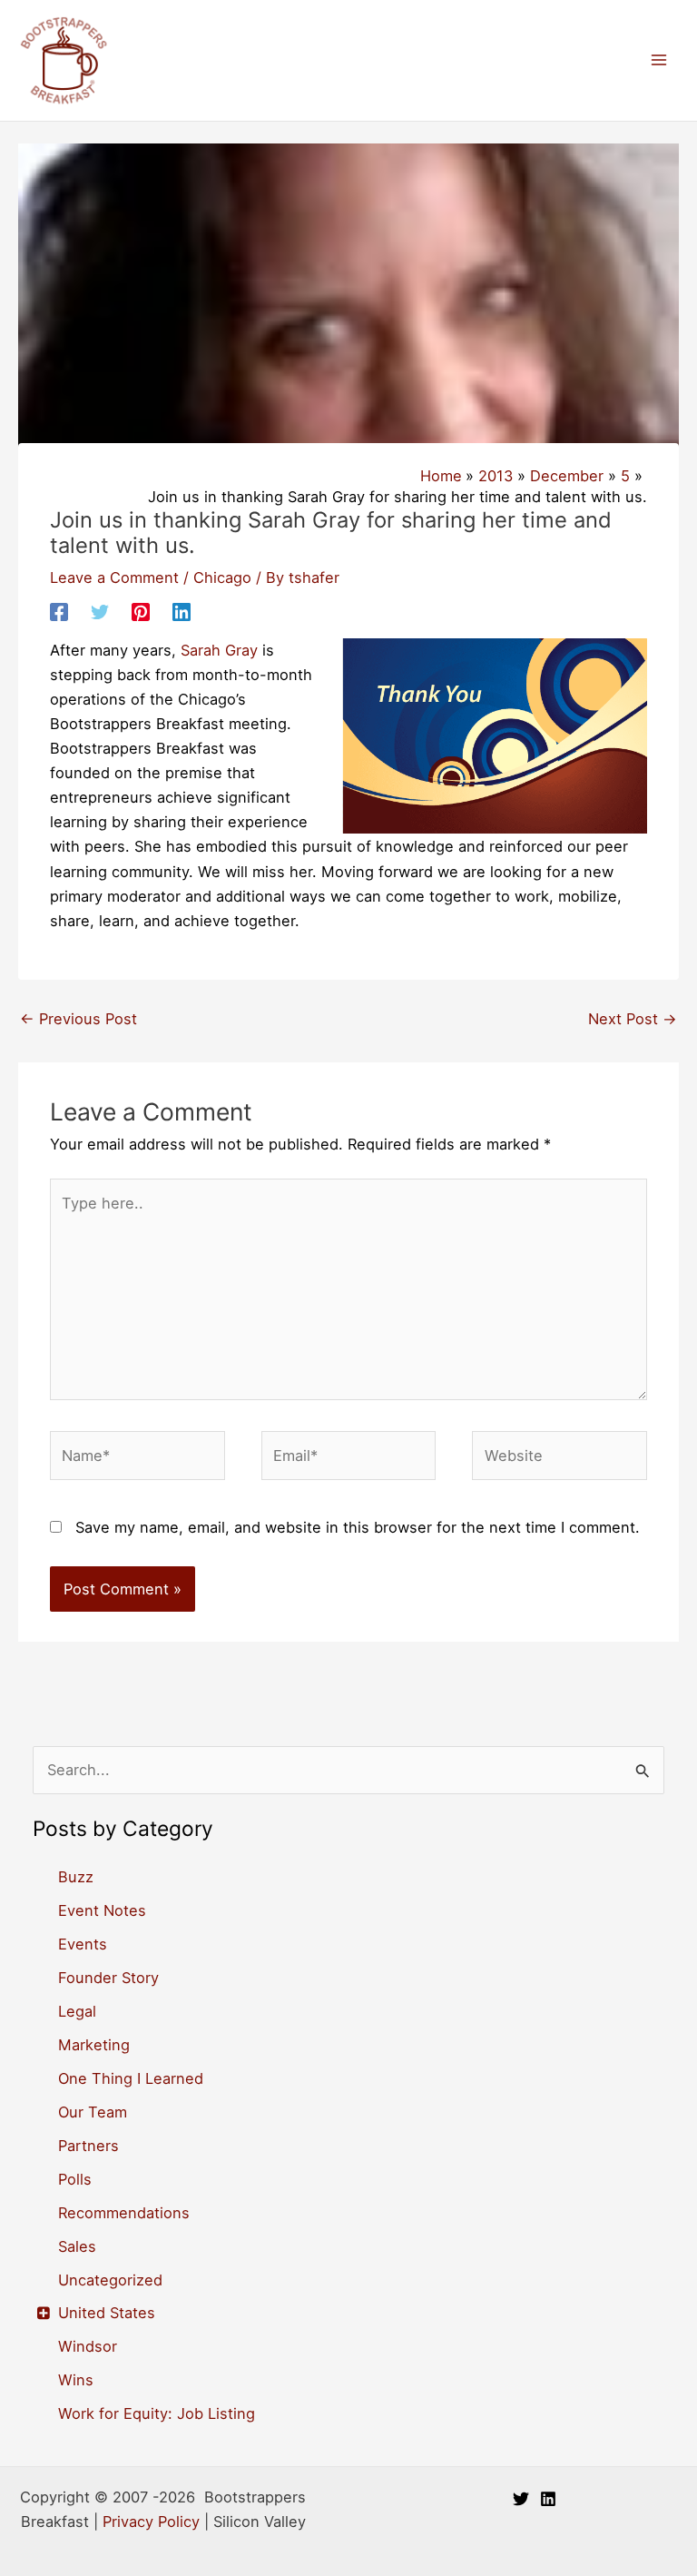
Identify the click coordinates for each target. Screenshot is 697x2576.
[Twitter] (100, 611)
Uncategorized (110, 2280)
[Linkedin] (182, 611)
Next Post (633, 1019)
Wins (76, 2380)
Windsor (88, 2346)
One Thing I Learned (131, 2078)
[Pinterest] (141, 611)
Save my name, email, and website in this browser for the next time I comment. (358, 1527)
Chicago (222, 577)
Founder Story (108, 1978)
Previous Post (79, 1019)
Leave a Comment (114, 577)
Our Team (93, 2112)
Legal (77, 2011)
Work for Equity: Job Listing (157, 2413)
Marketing (94, 2045)
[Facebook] (59, 611)
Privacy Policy (151, 2522)
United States (107, 2313)
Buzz (76, 1877)
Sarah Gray (219, 650)
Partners (88, 2146)
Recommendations (124, 2213)
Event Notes (102, 1910)
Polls (75, 2179)
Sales (77, 2246)
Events (83, 1944)
